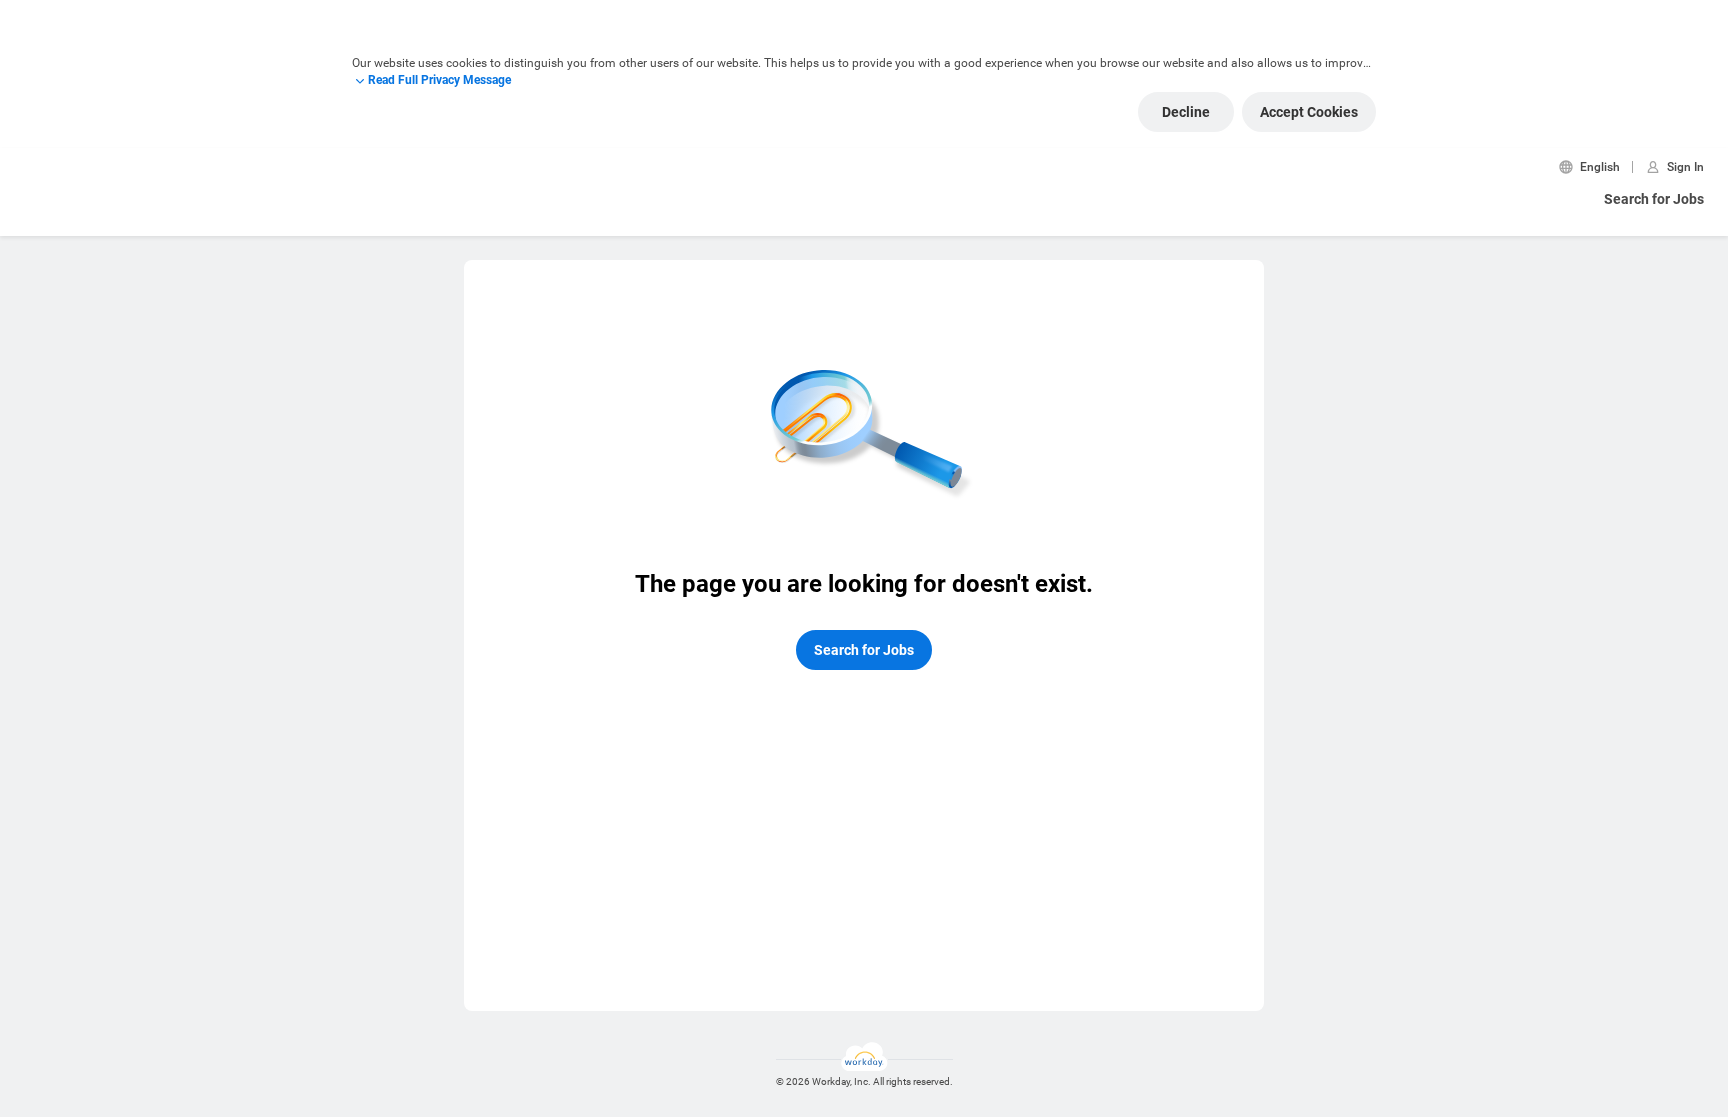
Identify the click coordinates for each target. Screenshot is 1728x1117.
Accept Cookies (1309, 112)
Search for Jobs (1654, 199)
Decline (1186, 112)
